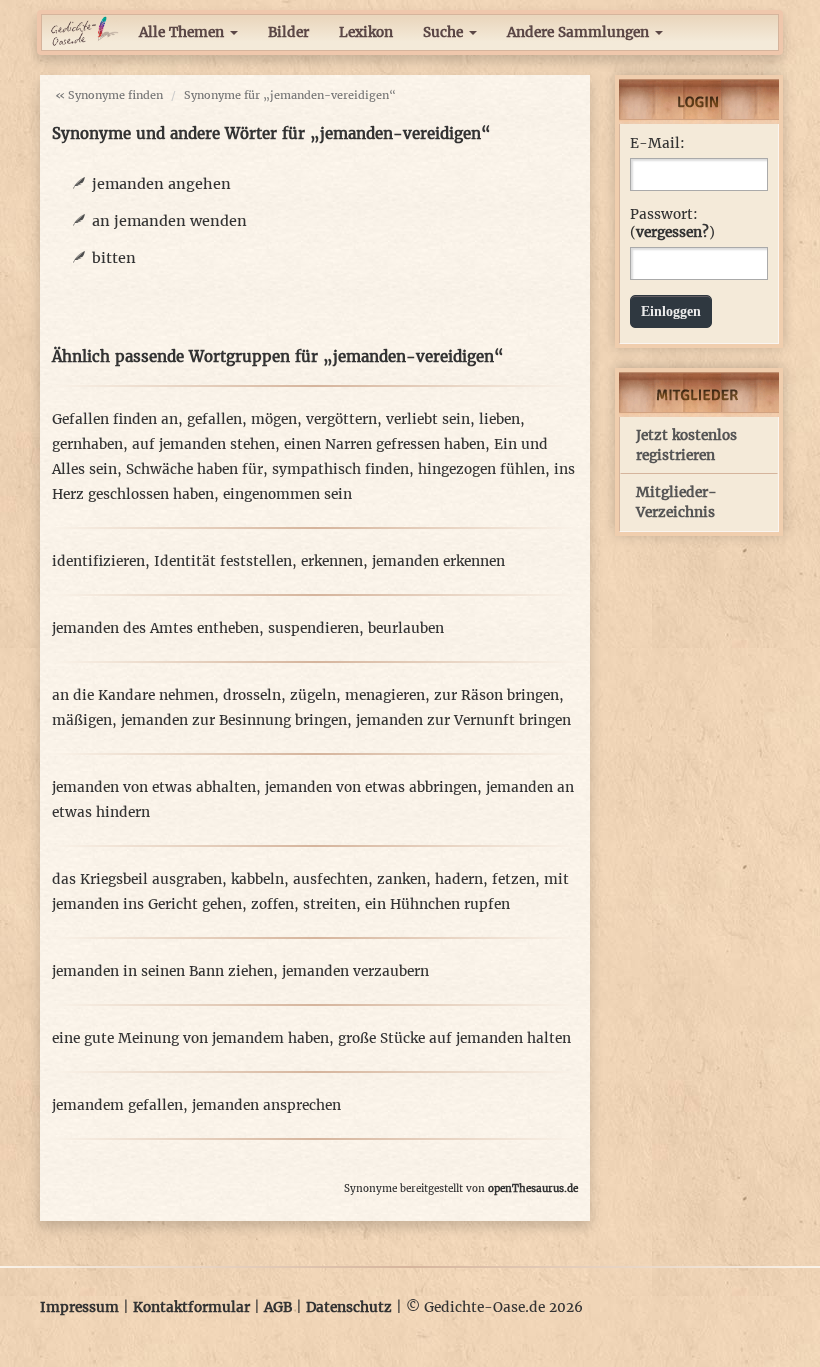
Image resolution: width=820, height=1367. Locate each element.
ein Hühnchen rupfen (437, 904)
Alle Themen (183, 32)
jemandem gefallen (117, 1105)
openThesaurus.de (533, 1188)
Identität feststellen (223, 561)
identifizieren (98, 561)
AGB (278, 1307)
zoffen (272, 904)
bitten (114, 258)
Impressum (79, 1307)
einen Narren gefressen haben (384, 444)
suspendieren (313, 628)
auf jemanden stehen (203, 444)
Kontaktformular (191, 1307)
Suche (445, 32)
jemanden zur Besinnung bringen (234, 720)
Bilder (288, 32)
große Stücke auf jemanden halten (454, 1038)
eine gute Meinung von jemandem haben (190, 1038)
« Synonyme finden (109, 95)
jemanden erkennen (438, 561)
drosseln (252, 695)
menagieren (385, 695)
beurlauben (406, 628)
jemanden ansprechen (266, 1105)
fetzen (513, 879)
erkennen (332, 561)
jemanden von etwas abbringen (371, 787)
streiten (329, 904)
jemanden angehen (161, 184)
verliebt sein (428, 419)
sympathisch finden (340, 469)
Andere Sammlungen (580, 32)
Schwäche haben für (194, 469)
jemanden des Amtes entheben (155, 628)
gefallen (214, 419)
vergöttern (341, 419)
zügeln (313, 695)
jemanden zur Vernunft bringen (463, 720)
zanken (401, 879)
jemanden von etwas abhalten (154, 787)
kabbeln (257, 879)
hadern (459, 879)
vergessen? (672, 232)
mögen (274, 419)
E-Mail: (657, 143)
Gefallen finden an (115, 419)
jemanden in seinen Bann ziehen (162, 971)
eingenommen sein (287, 494)
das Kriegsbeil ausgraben (137, 879)
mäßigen (82, 720)
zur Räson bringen (496, 695)
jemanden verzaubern (355, 971)
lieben (499, 419)
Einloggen (671, 311)
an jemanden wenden (169, 221)
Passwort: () (672, 223)
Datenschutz (349, 1307)
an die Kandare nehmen (133, 695)
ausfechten (330, 879)
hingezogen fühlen (481, 469)
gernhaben (87, 444)
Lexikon (366, 32)
